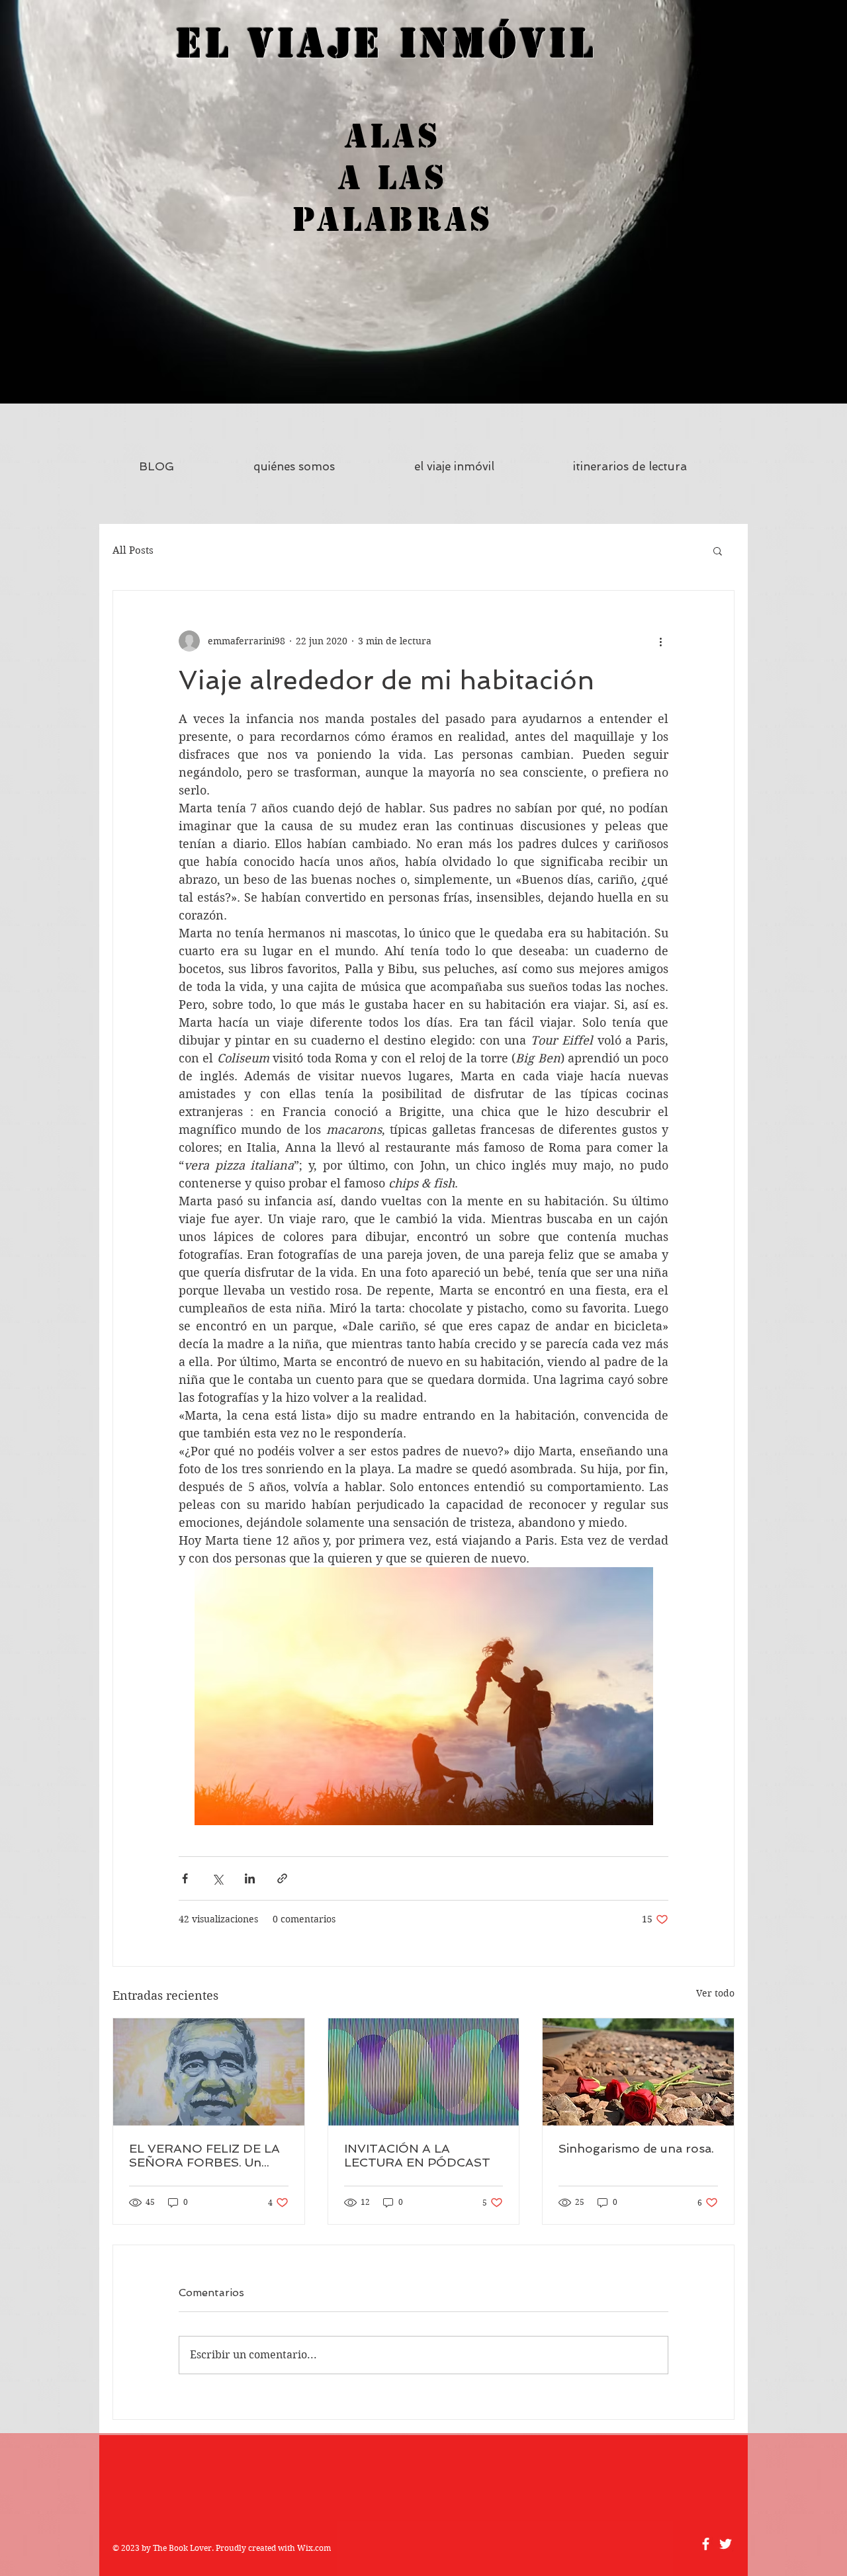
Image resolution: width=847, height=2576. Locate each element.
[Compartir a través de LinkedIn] (250, 1878)
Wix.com (314, 2548)
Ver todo (715, 1993)
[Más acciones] (660, 641)
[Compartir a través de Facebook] (185, 1878)
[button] (718, 550)
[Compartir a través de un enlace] (282, 1878)
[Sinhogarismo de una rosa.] (638, 2072)
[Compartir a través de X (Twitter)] (217, 1878)
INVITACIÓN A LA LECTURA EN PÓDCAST (417, 2155)
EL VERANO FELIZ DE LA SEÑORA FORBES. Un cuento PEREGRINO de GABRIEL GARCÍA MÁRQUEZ (204, 2155)
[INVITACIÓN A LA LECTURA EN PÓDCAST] (424, 2072)
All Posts (133, 550)
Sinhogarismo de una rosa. (636, 2148)
